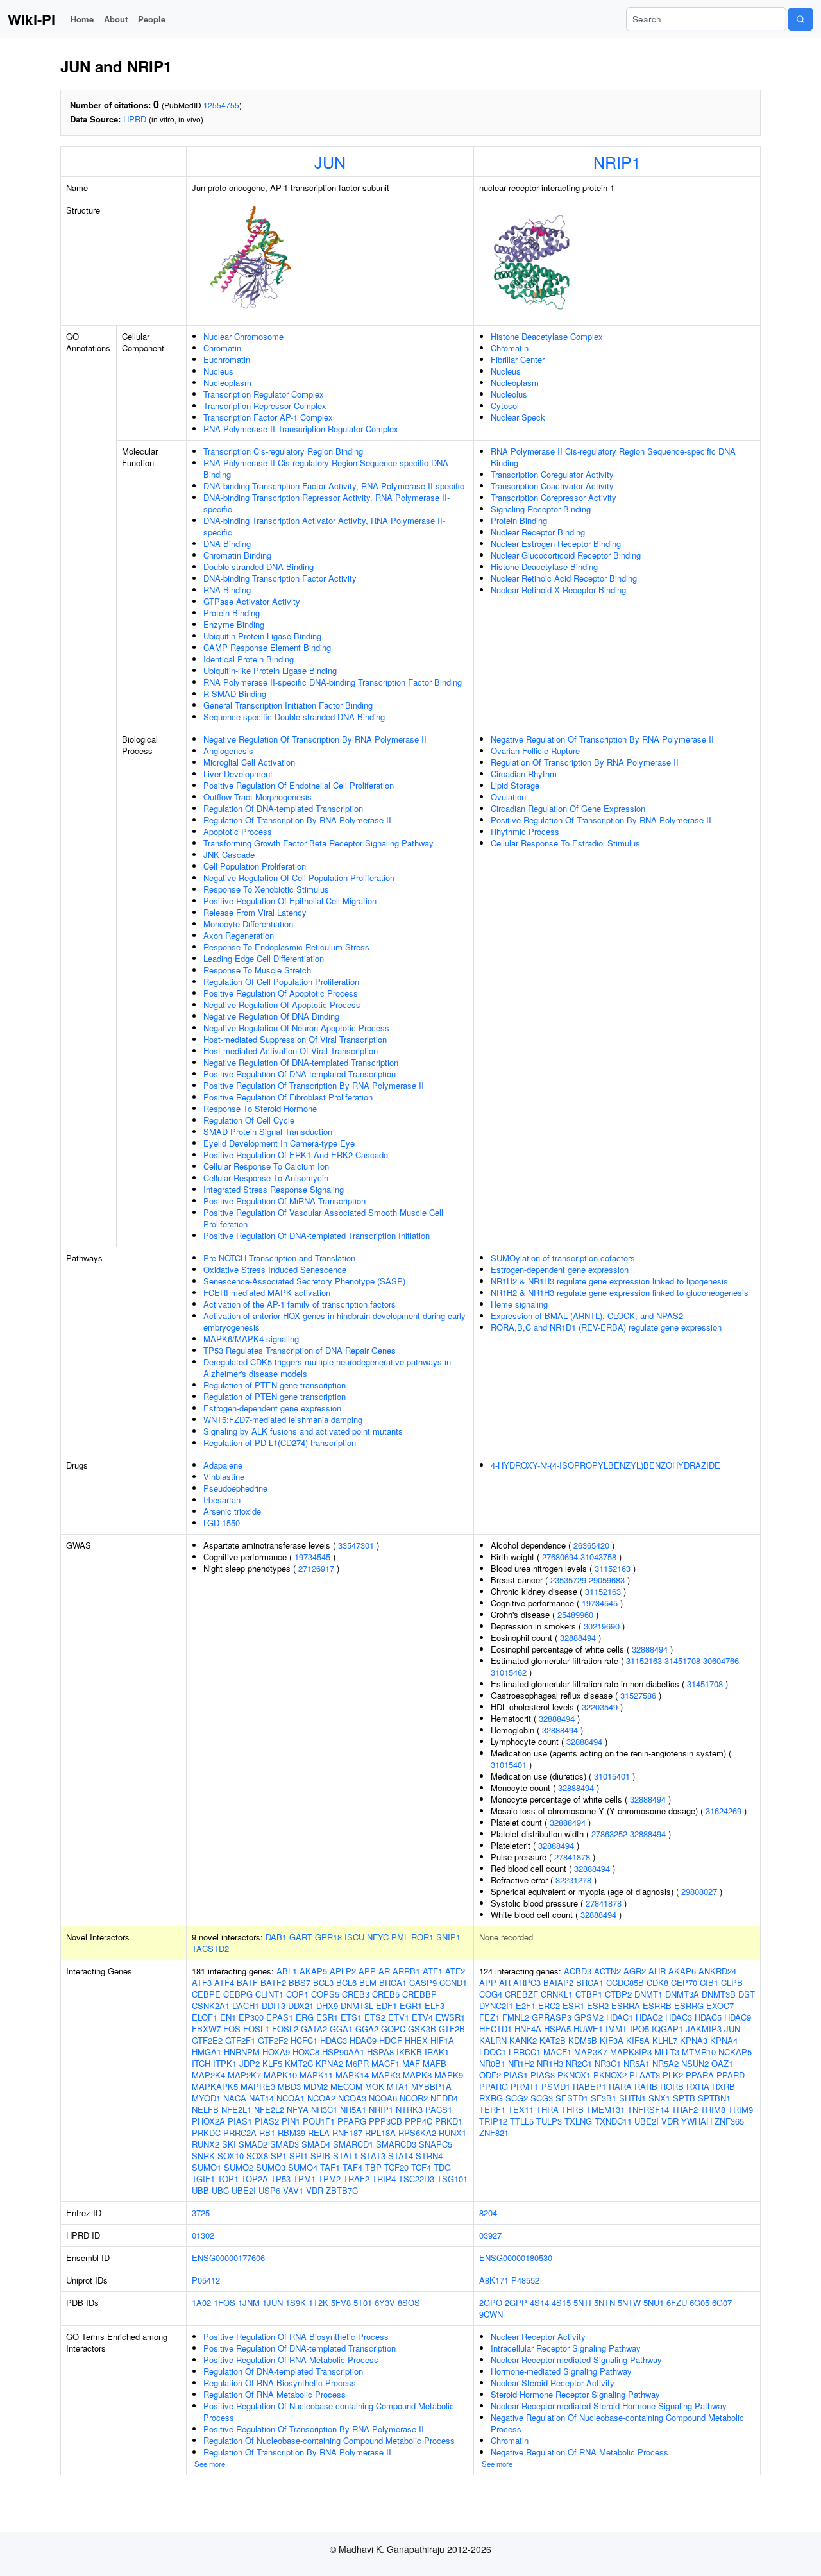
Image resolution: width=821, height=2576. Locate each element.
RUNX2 (206, 2144)
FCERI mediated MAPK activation (267, 1292)
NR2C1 (579, 2063)
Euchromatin (227, 359)
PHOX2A (208, 2121)
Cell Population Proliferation (255, 866)
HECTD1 (495, 2029)
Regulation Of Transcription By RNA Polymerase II (297, 820)
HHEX (416, 2040)
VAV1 (293, 2190)
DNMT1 (648, 1994)
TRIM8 (713, 2109)
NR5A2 (665, 2063)
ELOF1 (205, 2017)
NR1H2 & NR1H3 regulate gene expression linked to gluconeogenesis (620, 1292)
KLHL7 (665, 2040)
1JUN (273, 2302)
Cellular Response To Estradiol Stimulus (565, 843)
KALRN (493, 2040)
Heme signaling (519, 1304)
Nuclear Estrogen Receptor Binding (556, 543)
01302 (203, 2235)
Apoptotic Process (238, 831)
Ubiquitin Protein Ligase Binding (262, 636)
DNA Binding (227, 543)
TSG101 (452, 2179)
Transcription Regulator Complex (264, 394)
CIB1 (709, 1983)
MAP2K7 (244, 2075)
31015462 (509, 1672)
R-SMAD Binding (235, 694)
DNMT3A (682, 1994)
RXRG (491, 2098)
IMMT (616, 2029)
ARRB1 (406, 1971)
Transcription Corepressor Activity (554, 497)
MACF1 (385, 2063)
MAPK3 (386, 2075)
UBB (200, 2190)
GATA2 (314, 2029)
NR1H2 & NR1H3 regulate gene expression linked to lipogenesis (609, 1281)
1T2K (318, 2302)
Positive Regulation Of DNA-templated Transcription (300, 1074)
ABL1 (287, 1971)
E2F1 (526, 2006)
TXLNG (578, 2121)
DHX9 (327, 2006)
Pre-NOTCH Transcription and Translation (279, 1258)
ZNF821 (494, 2133)
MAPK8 (417, 2075)
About (116, 19)
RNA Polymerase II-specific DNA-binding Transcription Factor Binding (333, 682)
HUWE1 (588, 2029)
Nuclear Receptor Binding (538, 532)
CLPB (732, 1983)
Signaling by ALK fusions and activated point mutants (303, 1431)
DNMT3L (357, 2006)
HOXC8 (306, 2052)
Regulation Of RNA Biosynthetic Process (280, 2383)
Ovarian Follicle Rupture (535, 751)
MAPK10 (280, 2075)
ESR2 (598, 2006)
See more (210, 2464)
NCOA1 (291, 2098)
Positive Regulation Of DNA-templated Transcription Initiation (317, 1235)
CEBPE (206, 1994)
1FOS (224, 2302)
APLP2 (343, 1971)
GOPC (393, 2029)
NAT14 (261, 2098)
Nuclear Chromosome (243, 336)
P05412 (206, 2280)
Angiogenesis (228, 751)
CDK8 (657, 1983)
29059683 (607, 1580)
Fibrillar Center (518, 359)
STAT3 (373, 2156)
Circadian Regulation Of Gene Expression (568, 808)
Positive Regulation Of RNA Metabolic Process (291, 2360)
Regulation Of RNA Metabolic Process (275, 2394)
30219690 (602, 1626)
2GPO (491, 2302)
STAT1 (345, 2156)
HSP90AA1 (343, 2052)
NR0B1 (492, 2063)
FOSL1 (256, 2029)
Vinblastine (224, 1477)
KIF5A (638, 2040)
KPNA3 (694, 2040)
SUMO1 (207, 2167)
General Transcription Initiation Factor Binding (288, 705)
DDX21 (301, 2006)
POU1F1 (319, 2121)
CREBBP (419, 1994)
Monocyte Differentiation (248, 924)
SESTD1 (572, 2098)
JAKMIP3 (704, 2029)
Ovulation (508, 797)
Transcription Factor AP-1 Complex (268, 417)
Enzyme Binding (234, 624)
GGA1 (341, 2029)
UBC (220, 2190)
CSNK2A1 (211, 2006)
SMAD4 (316, 2144)
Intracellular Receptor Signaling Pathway (566, 2348)
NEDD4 (444, 2098)
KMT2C (299, 2063)
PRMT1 (525, 2086)
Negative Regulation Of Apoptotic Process (282, 1005)
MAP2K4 (208, 2075)
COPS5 (325, 1994)
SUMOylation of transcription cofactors (563, 1258)
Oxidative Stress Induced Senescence (275, 1269)
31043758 (598, 1557)
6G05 (699, 2302)
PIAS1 (240, 2121)
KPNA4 (724, 2040)
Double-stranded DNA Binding (258, 567)
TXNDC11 (613, 2121)
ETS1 (351, 2017)
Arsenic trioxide (232, 1511)
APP (367, 1971)
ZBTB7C (342, 2190)
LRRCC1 (525, 2052)
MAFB (435, 2063)
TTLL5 (522, 2121)
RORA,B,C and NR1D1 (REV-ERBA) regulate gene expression (606, 1327)
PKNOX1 (574, 2075)
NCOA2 (321, 2098)
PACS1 (439, 2109)
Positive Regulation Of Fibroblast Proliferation (288, 1097)
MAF (411, 2063)
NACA (235, 2098)
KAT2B (553, 2040)
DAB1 (276, 1937)
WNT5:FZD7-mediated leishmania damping (283, 1419)
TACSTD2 (210, 1949)
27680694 (560, 1557)
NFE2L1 (236, 2109)
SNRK (203, 2156)
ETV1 (399, 2017)
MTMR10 (699, 2052)
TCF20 (396, 2167)
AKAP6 (682, 1971)
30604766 (721, 1661)
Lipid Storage (515, 785)
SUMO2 (239, 2167)
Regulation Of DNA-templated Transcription (283, 808)
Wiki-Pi (31, 19)
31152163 (613, 1568)
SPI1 (299, 2156)
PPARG (352, 2121)
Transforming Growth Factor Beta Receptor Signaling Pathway (318, 843)
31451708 (682, 1661)
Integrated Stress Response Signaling (274, 1189)
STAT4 (401, 2156)
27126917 (316, 1568)
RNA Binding (227, 590)
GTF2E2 (207, 2040)
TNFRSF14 (648, 2109)
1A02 (201, 2302)
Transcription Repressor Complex (265, 406)
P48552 (525, 2280)
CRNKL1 (557, 1994)
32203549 (600, 1707)
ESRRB (657, 2006)
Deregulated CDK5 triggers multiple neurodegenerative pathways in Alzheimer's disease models (327, 1368)
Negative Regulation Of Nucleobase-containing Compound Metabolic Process (617, 2423)
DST (747, 1994)
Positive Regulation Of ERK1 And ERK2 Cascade (296, 1155)
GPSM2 (589, 2017)
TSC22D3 (416, 2179)
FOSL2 (285, 2029)
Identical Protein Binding (249, 659)
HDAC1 (620, 2017)
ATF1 (433, 1971)
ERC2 (549, 2006)
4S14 (539, 2302)
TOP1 (228, 2179)
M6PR (357, 2063)
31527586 (638, 1695)
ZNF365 (729, 2121)
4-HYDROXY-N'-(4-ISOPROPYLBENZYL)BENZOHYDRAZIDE (605, 1465)
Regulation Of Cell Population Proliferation (281, 981)
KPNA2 (329, 2063)
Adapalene (223, 1465)
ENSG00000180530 (516, 2258)
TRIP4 (384, 2179)
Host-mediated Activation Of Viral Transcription (291, 1051)
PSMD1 (556, 2086)
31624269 (724, 1811)
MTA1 (398, 2086)
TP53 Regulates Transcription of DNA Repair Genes (300, 1350)
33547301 (356, 1545)
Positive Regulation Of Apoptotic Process (281, 993)
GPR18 (328, 1937)
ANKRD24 (717, 1971)
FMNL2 (516, 2017)
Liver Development (238, 774)
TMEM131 (605, 2109)
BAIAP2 (558, 1983)
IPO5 (639, 2029)
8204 (488, 2213)
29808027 (699, 1891)
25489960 (575, 1614)
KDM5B (583, 2040)
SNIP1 (448, 1937)
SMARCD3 (396, 2144)
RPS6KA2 (417, 2133)
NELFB (205, 2109)
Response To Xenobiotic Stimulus (266, 889)
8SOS (409, 2302)
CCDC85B (625, 1983)
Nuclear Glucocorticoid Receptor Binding (566, 555)
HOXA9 (276, 2052)
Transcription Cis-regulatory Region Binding (283, 451)
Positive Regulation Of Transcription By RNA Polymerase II (314, 1085)
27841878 (572, 1857)
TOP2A (255, 2179)
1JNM (249, 2302)
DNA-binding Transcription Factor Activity (280, 578)
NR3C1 (324, 2109)
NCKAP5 (735, 2052)
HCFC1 (304, 2040)
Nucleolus (509, 394)
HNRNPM (242, 2052)
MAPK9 (449, 2075)
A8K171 (494, 2280)
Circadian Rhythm (524, 774)
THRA (547, 2109)
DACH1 (246, 2006)
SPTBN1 (714, 2098)
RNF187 (347, 2133)
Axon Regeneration (239, 935)
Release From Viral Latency (255, 912)
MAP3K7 (591, 2052)
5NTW (629, 2302)
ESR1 (327, 2017)
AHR (657, 1971)
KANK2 (523, 2040)
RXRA (698, 2086)
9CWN (491, 2314)
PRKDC (206, 2133)
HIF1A (442, 2040)
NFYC (378, 1937)
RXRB (724, 2086)
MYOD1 (206, 2098)
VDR (315, 2190)
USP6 (269, 2190)
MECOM (346, 2086)
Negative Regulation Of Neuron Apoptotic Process (296, 1028)
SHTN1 (632, 2098)
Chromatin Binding (237, 555)
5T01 (363, 2302)
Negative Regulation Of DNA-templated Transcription (301, 1062)
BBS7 (300, 1983)
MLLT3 (667, 2052)
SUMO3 (271, 2167)
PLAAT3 (645, 2075)
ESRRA (626, 2006)
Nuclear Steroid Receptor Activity (553, 2383)
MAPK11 (316, 2075)
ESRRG (689, 2006)
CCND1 (453, 1983)
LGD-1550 (222, 1523)
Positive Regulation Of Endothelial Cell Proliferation (299, 785)
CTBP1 (589, 1994)
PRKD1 (449, 2121)
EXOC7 (720, 2006)
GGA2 (367, 2029)
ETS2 (375, 2017)
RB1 (267, 2133)
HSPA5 (557, 2029)
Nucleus (218, 371)
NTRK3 (409, 2109)
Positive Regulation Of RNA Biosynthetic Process (296, 2336)
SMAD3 (284, 2144)
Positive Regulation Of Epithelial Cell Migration (290, 901)
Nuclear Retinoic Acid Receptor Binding (564, 578)
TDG (442, 2167)
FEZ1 (489, 2017)
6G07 (722, 2302)
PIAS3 (543, 2075)
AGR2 (635, 1971)
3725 (201, 2213)
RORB (672, 2086)
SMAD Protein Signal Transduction (268, 1132)
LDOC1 (493, 2052)
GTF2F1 (240, 2040)
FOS (232, 2029)
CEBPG (238, 1994)
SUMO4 (303, 2167)
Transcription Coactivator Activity (552, 486)
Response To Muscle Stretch (257, 970)
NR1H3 (550, 2063)
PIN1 (291, 2121)
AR (384, 1971)
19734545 (312, 1557)
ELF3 (435, 2006)
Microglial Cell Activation (249, 762)
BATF (247, 1983)
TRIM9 (741, 2109)
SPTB (684, 2098)
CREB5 (386, 1994)
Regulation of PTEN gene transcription (275, 1385)
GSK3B (422, 2029)
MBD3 (289, 2086)
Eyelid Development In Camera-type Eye (279, 1143)
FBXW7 (206, 2029)
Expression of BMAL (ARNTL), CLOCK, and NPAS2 (587, 1316)
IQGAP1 (667, 2029)
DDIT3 (274, 2006)
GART (301, 1937)
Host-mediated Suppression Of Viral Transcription (295, 1039)
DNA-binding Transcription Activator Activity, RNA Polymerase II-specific (324, 526)
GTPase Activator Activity (252, 601)
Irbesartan (222, 1500)
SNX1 (659, 2098)
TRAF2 (356, 2179)
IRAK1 (437, 2052)
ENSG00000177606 (228, 2258)
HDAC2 (649, 2017)
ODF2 (490, 2075)
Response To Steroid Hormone (260, 1108)
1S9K (296, 2302)
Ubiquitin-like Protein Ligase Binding (270, 670)
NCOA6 (383, 2098)
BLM (368, 1983)
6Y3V (385, 2302)
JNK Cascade (229, 854)
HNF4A (528, 2029)
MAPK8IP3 (631, 2052)
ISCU (354, 1937)
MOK (375, 2086)
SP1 (279, 2156)
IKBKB (409, 2052)
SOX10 (231, 2156)
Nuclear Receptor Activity (538, 2336)
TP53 (281, 2179)
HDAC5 (708, 2017)
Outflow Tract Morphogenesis (258, 797)
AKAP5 (313, 1971)
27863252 (609, 1834)
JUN (330, 162)
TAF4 (352, 2167)
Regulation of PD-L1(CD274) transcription (280, 1443)
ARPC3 (527, 1983)
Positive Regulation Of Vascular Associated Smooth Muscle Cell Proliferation (323, 1218)
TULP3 (549, 2121)
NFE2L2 (269, 2109)
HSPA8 (380, 2052)
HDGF (391, 2040)
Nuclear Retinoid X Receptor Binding (558, 590)
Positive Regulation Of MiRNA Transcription (284, 1201)
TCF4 (421, 2167)
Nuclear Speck (518, 417)
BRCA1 (393, 1983)
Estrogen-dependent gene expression (272, 1408)
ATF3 (202, 1983)
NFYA (298, 2109)
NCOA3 (352, 2098)
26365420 (591, 1545)
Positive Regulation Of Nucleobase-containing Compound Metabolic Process (329, 2412)
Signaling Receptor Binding (541, 509)
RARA (620, 2086)
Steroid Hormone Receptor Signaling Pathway (575, 2394)
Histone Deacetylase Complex (547, 336)
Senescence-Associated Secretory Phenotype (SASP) (304, 1281)
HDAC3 (334, 2040)
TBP (373, 2167)
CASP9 (423, 1983)
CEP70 (684, 1983)
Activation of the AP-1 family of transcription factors (300, 1304)
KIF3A (612, 2040)
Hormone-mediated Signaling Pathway (561, 2371)
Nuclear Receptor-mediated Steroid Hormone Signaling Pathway (609, 2406)
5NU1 (654, 2302)
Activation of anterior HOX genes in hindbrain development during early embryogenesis (334, 1321)
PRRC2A (240, 2133)
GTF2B (452, 2029)
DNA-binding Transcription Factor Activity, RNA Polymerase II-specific (334, 486)
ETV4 (422, 2017)
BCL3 (323, 1983)
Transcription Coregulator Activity (552, 474)
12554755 (221, 105)
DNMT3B (719, 1994)
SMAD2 (253, 2144)
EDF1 (386, 2006)
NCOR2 (414, 2098)
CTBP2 (618, 1994)
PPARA (700, 2075)
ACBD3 (578, 1971)
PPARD (731, 2075)
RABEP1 (589, 2086)
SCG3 (542, 2098)
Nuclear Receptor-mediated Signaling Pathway (576, 2360)
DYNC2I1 (496, 2006)
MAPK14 (352, 2075)
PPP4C (419, 2121)
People (152, 19)
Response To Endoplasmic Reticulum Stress (286, 947)
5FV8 (341, 2302)
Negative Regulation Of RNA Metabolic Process (580, 2452)
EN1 (228, 2017)
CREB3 (356, 1994)
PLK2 (673, 2075)
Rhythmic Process (525, 831)
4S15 (561, 2302)
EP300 (251, 2017)
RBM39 (292, 2133)
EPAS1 (280, 2017)
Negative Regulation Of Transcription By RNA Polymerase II (315, 739)
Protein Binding (232, 613)
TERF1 (492, 2109)
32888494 (578, 1637)
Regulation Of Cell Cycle (249, 1120)
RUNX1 (453, 2133)
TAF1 (330, 2167)
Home (82, 19)
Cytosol (505, 406)
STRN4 (429, 2156)
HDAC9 (363, 2040)
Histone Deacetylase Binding (544, 567)
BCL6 (346, 1983)
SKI (229, 2144)
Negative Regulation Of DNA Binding (271, 1016)
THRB (572, 2109)
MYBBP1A (431, 2086)
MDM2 (316, 2086)
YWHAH (697, 2121)
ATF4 (224, 1983)
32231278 (573, 1880)
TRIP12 (493, 2121)
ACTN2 (607, 1971)
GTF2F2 (273, 2040)
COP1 (297, 1994)
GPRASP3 (552, 2017)
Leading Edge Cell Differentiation (264, 958)
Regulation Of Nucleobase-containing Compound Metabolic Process (329, 2440)
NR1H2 (521, 2063)
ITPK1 (225, 2063)
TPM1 (304, 2179)
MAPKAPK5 (215, 2086)
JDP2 (250, 2063)
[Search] (800, 19)
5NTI (582, 2302)
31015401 (509, 1764)
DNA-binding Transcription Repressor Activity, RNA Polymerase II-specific (326, 503)
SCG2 (517, 2098)
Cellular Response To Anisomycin (266, 1178)
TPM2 (329, 2179)
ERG (305, 2017)
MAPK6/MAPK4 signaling (251, 1339)
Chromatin (222, 348)
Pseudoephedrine (235, 1488)
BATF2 (273, 1983)
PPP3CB (385, 2121)
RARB (646, 2086)
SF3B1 (604, 2098)
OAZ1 (722, 2063)
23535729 (568, 1580)
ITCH (201, 2063)
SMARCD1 (353, 2144)
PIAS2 (267, 2121)
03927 (490, 2235)
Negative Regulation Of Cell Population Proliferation (299, 878)
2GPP (516, 2302)
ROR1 (422, 1937)
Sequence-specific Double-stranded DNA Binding (294, 717)
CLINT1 (269, 1994)
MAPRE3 (258, 2086)
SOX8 (257, 2156)
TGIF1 (203, 2179)
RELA (319, 2133)
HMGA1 (207, 2052)
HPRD (135, 119)
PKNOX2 (610, 2075)
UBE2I (244, 2190)
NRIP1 (617, 162)
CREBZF (521, 1994)
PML (400, 1937)
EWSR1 (450, 2017)
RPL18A (380, 2133)
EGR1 (411, 2006)
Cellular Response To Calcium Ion (266, 1166)
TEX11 (521, 2109)
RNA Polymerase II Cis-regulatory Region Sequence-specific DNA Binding (326, 468)
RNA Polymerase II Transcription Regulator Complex (301, 429)
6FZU (677, 2302)
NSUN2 (695, 2063)
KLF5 (272, 2063)
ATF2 (455, 1971)
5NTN (605, 2302)
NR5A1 (353, 2109)
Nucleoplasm (227, 383)
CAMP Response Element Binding (267, 647)
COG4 (491, 1994)
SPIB (320, 2156)
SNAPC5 (436, 2144)
